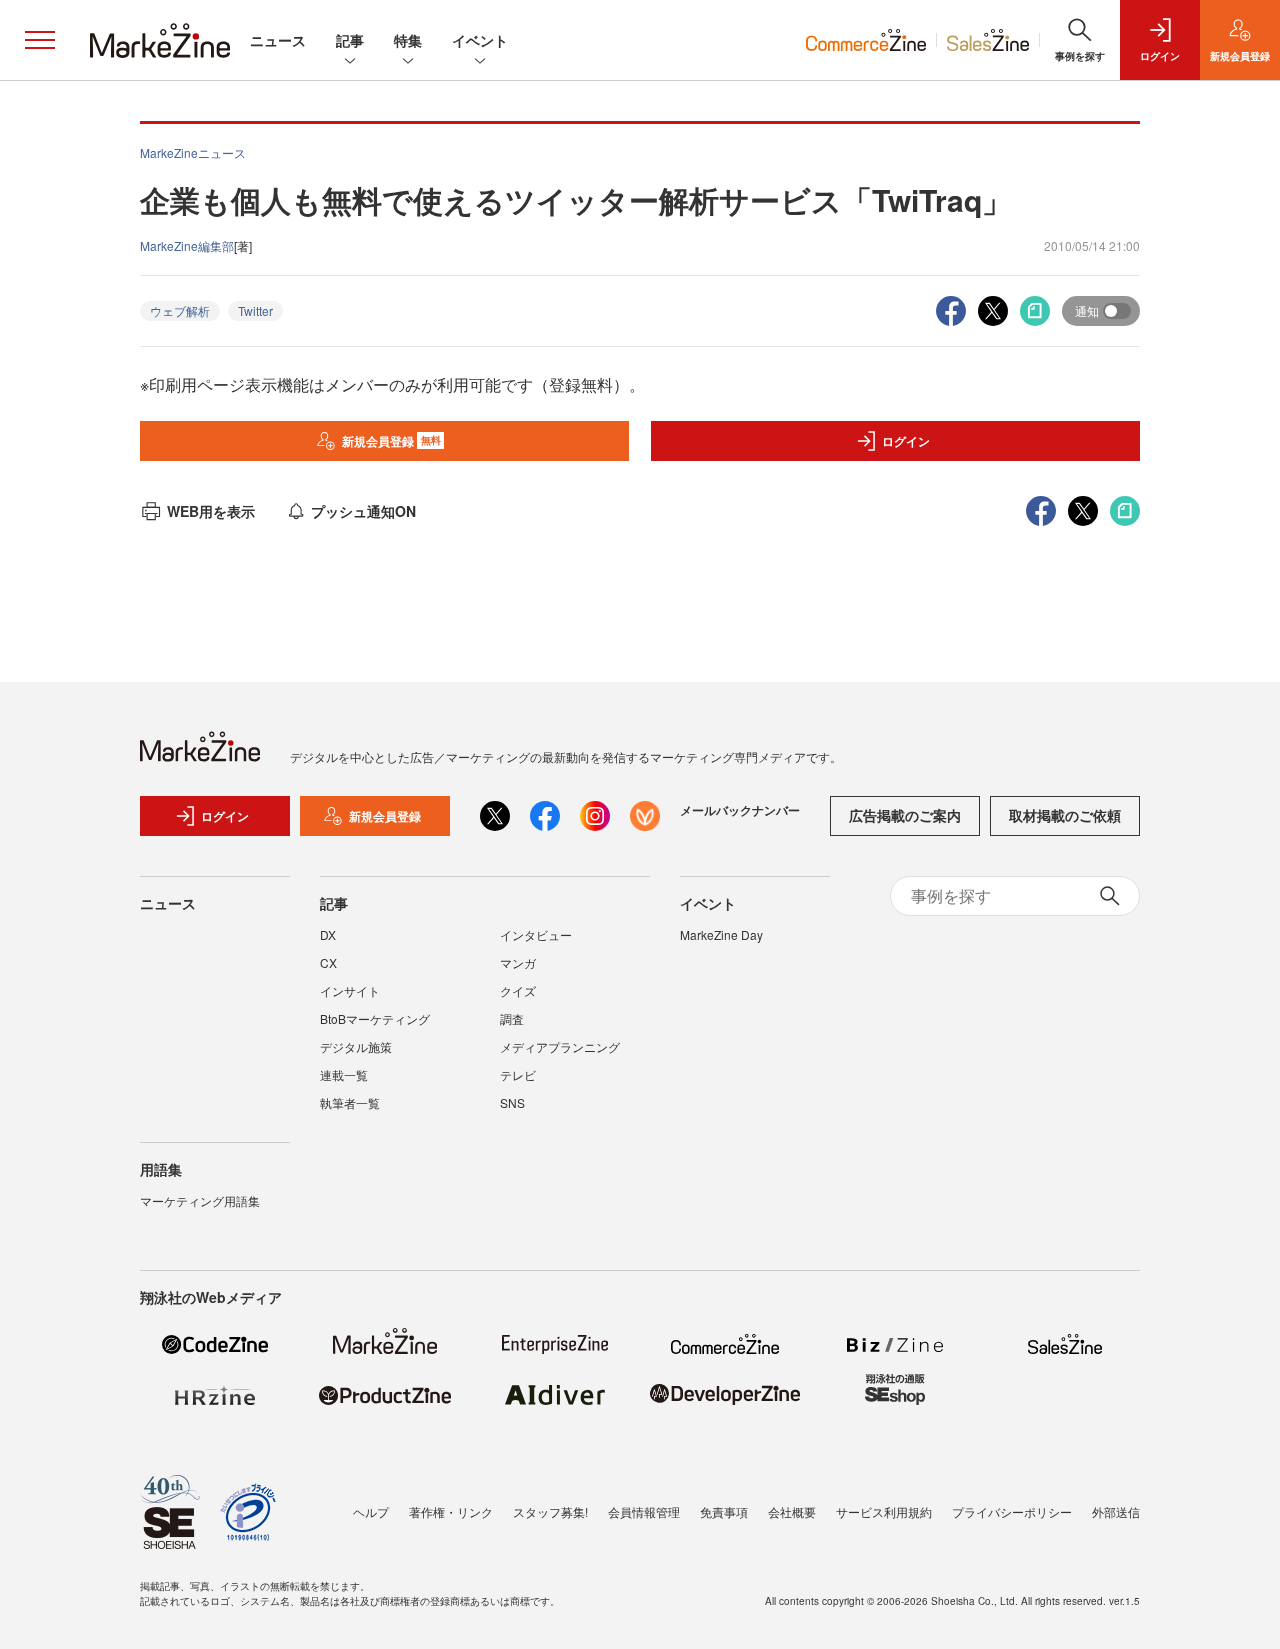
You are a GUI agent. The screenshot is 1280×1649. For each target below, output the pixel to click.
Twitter (255, 310)
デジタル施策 (356, 1046)
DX (328, 934)
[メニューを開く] (40, 40)
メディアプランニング (560, 1046)
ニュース (278, 40)
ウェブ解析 (180, 310)
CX (328, 962)
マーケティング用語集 (200, 1200)
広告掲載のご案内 (905, 815)
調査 (512, 1018)
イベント (480, 40)
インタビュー (536, 934)
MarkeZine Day (721, 934)
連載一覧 (344, 1074)
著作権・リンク (451, 1511)
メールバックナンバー (740, 810)
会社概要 (792, 1511)
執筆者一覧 (350, 1102)
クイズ (518, 990)
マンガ (518, 962)
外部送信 (1116, 1511)
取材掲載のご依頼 (1065, 815)
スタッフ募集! (550, 1511)
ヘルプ (371, 1511)
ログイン (906, 441)
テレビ (518, 1074)
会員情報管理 (644, 1511)
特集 (408, 40)
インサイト (350, 990)
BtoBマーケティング (375, 1018)
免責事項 (724, 1511)
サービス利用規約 (884, 1511)
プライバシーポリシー (1012, 1511)
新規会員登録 (391, 441)
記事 (350, 40)
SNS (512, 1102)
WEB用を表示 (211, 511)
